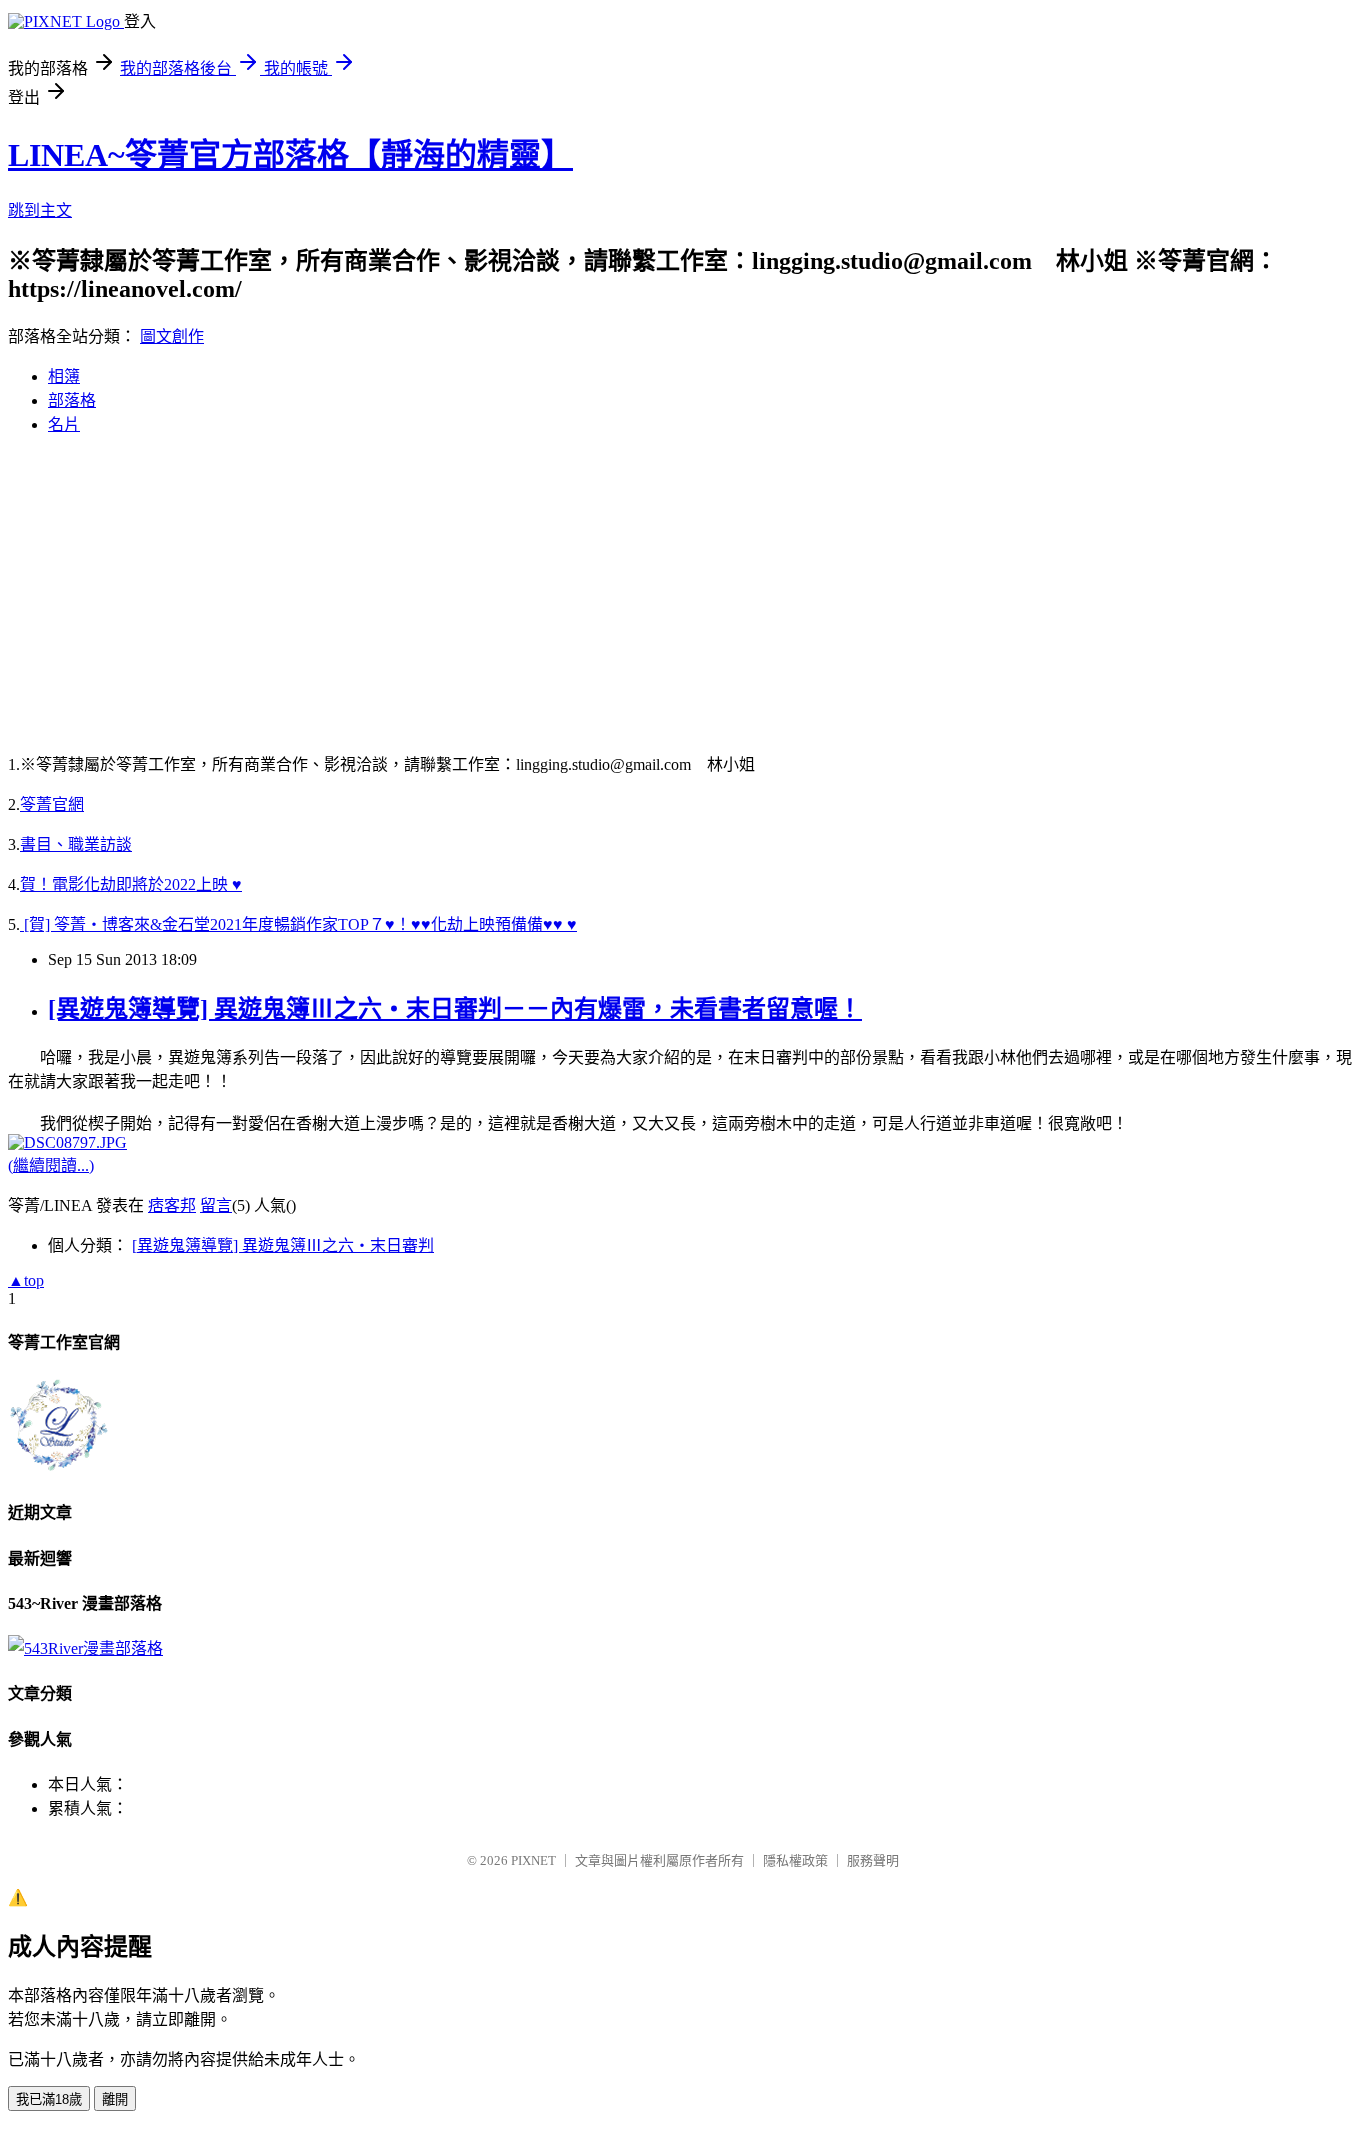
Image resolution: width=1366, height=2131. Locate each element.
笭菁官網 (52, 804)
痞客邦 (172, 1205)
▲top (26, 1280)
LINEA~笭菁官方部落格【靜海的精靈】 (290, 155)
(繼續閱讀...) (51, 1165)
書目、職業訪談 (76, 844)
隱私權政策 (795, 1860)
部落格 (72, 400)
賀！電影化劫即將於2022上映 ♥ (131, 884)
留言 (216, 1205)
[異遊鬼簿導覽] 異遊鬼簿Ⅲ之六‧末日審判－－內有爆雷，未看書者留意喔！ (455, 1009)
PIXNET (533, 1860)
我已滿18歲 (49, 2099)
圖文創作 (172, 336)
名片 (64, 424)
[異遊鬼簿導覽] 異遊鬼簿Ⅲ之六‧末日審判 (283, 1245)
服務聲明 (873, 1860)
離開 (115, 2099)
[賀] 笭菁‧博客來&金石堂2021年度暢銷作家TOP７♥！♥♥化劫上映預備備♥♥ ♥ (298, 924)
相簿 (64, 376)
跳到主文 (40, 210)
